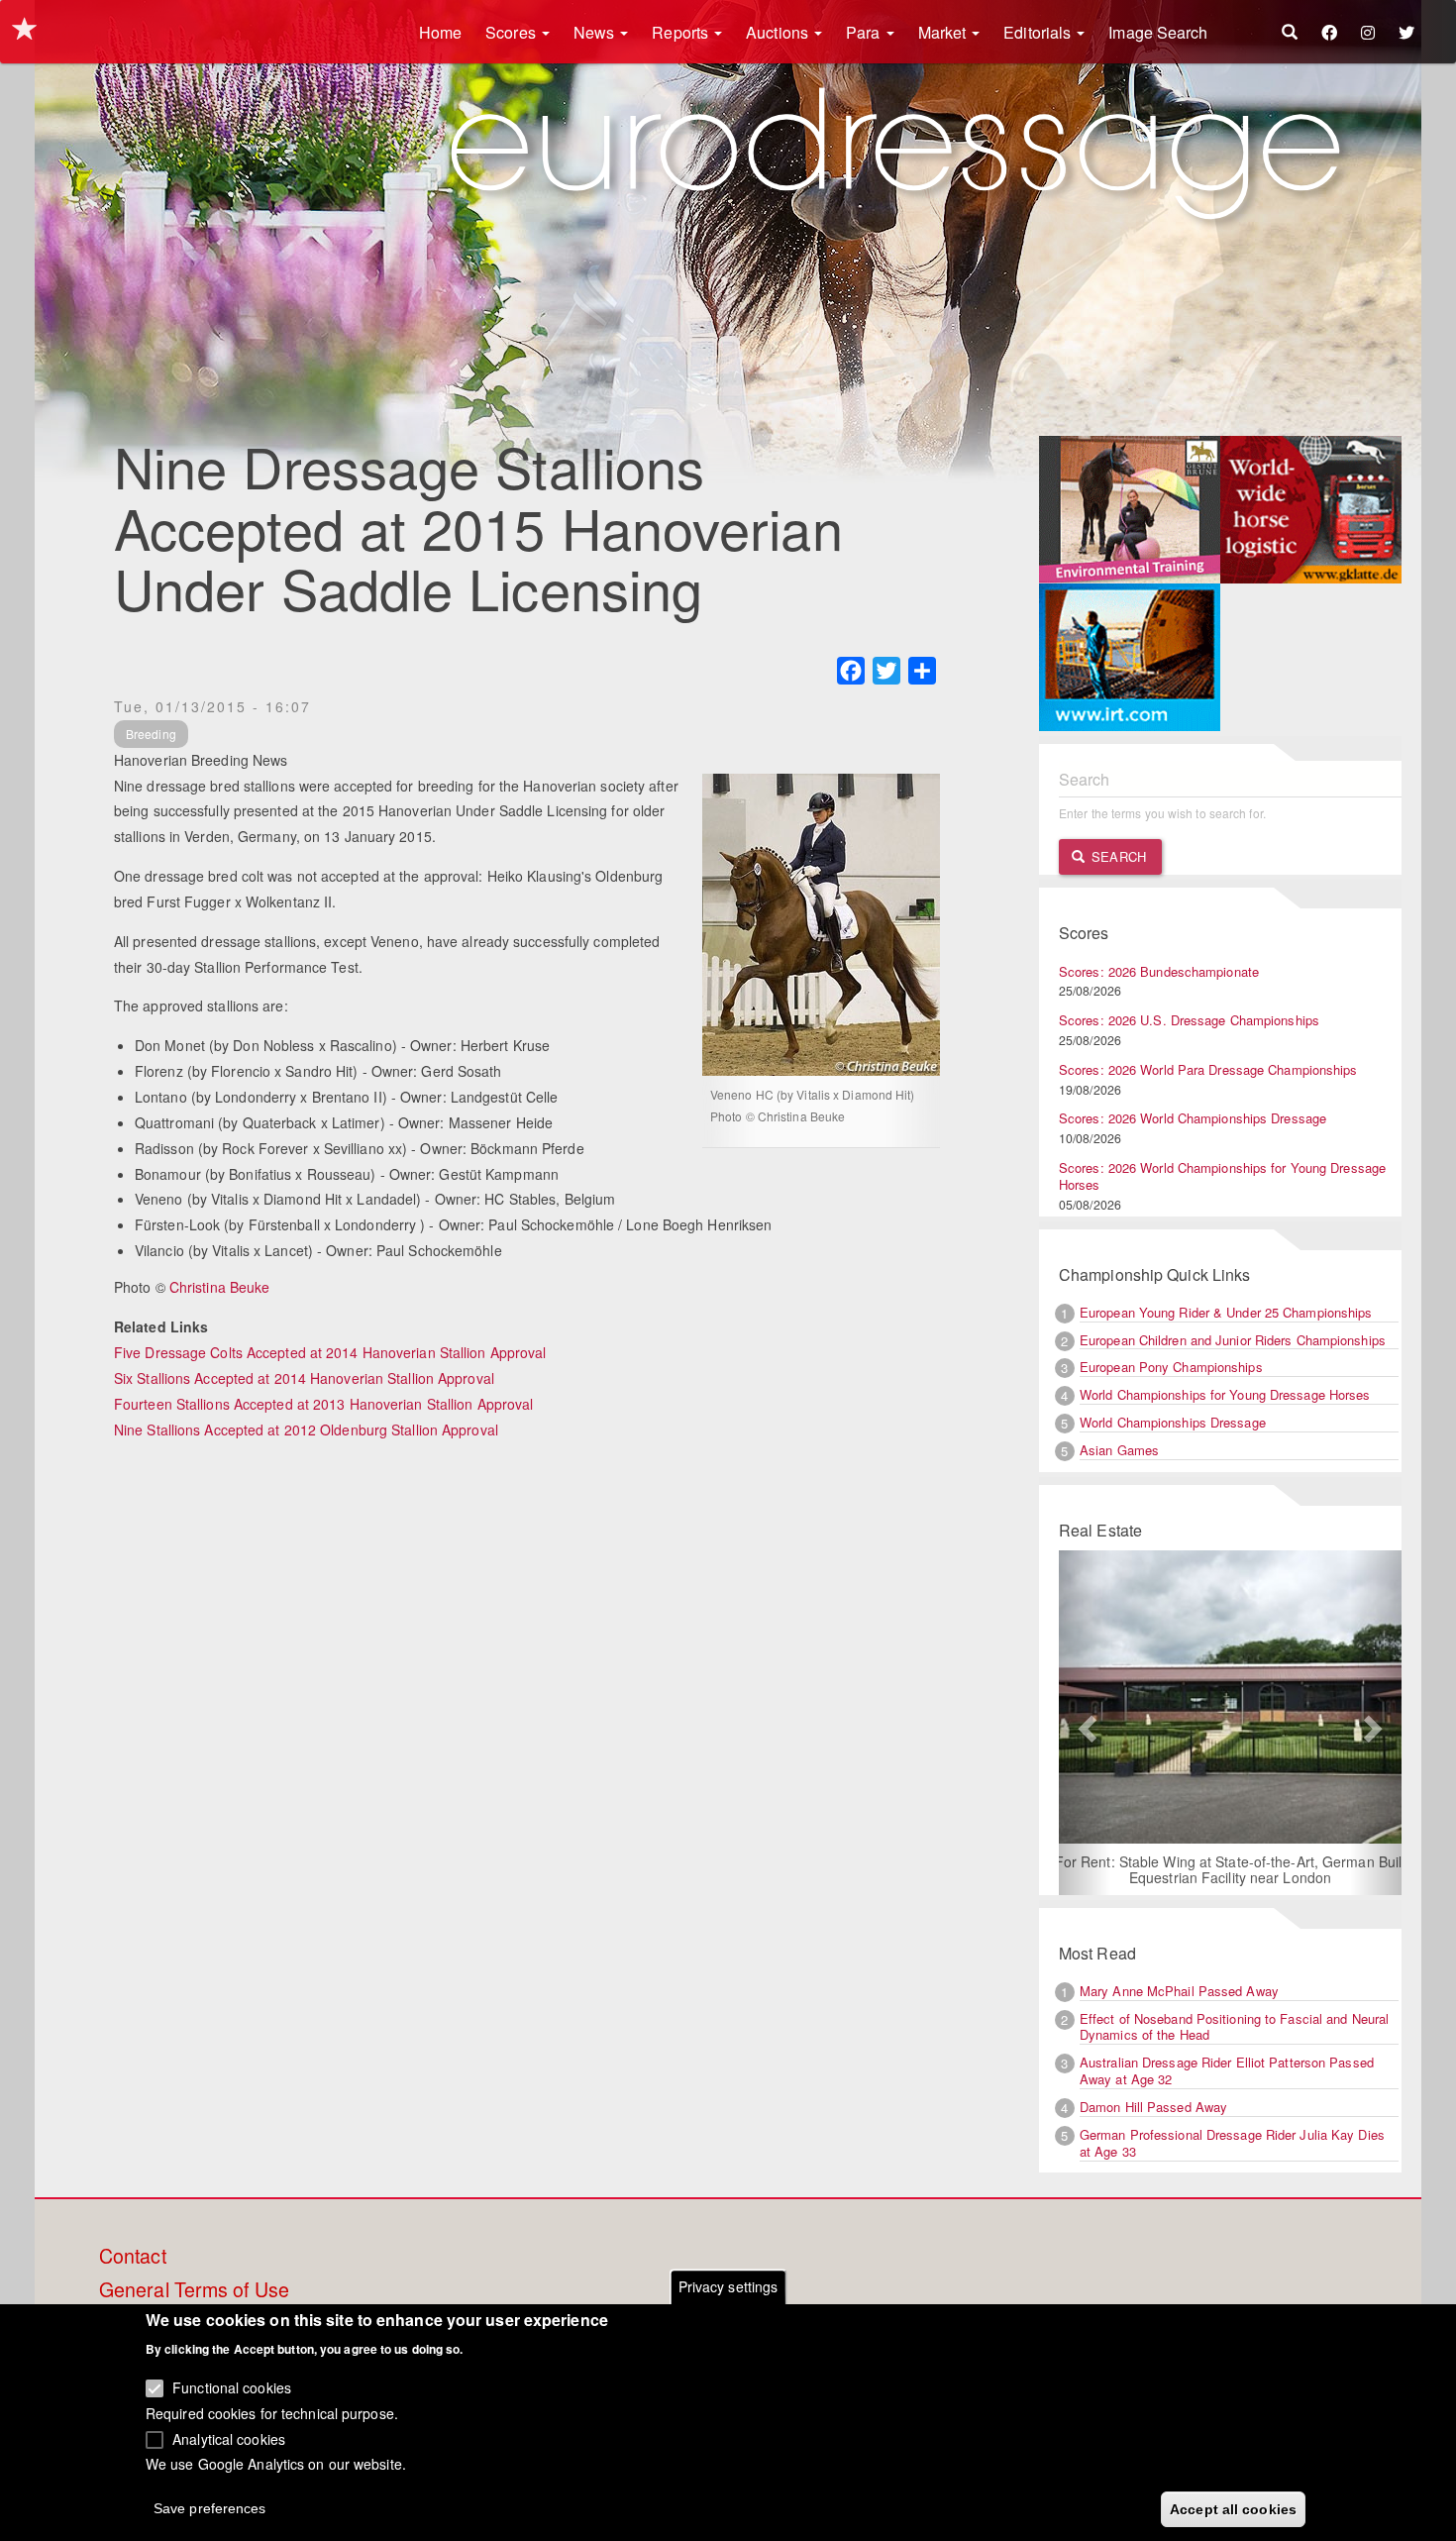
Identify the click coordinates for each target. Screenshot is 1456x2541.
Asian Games (1119, 1450)
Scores (513, 32)
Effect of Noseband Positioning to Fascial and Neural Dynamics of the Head (1234, 2027)
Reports (682, 32)
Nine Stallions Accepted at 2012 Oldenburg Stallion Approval (306, 1429)
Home (440, 32)
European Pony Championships (1171, 1367)
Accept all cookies (1233, 2508)
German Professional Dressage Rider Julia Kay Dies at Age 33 (1232, 2143)
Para (865, 32)
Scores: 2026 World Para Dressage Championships (1208, 1069)
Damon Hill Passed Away (1153, 2107)
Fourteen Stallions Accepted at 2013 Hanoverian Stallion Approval (323, 1404)
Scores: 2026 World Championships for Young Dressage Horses (1222, 1176)
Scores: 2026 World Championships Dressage (1193, 1118)
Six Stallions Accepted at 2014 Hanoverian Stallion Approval (304, 1378)
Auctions (779, 32)
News (596, 32)
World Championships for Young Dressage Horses (1225, 1394)
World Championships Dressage (1173, 1422)
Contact (133, 2257)
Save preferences (210, 2507)
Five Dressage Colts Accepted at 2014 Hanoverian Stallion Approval (330, 1352)
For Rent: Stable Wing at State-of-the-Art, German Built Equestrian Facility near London (1231, 1869)
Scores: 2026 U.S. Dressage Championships (1189, 1020)
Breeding (151, 734)
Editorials (1039, 32)
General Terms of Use (194, 2290)
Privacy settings (728, 2286)
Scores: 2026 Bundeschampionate (1159, 971)
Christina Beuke (220, 1287)
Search (1117, 856)
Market (944, 32)
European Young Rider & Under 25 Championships (1226, 1312)
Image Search (1158, 32)
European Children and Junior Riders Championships (1233, 1340)
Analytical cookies (229, 2438)
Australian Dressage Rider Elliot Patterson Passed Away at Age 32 (1227, 2070)
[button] (1085, 1723)
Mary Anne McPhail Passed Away (1179, 1991)
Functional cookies (232, 2387)
